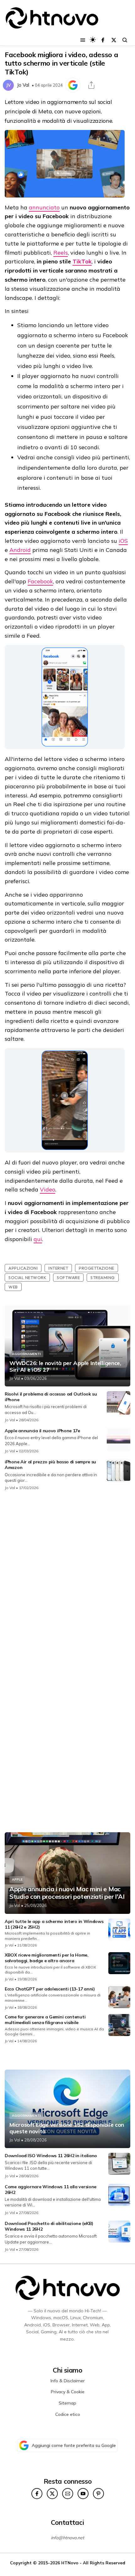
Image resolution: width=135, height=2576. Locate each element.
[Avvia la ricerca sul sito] (125, 40)
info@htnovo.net (67, 2538)
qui (38, 1239)
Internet (58, 1268)
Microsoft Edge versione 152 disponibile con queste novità (67, 2128)
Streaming (103, 1277)
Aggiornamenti (26, 1354)
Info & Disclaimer (68, 2381)
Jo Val (23, 85)
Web (13, 1287)
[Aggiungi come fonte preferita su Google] (73, 85)
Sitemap (67, 2403)
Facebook (40, 581)
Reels (61, 253)
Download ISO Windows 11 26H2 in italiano (51, 2156)
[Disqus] (67, 1579)
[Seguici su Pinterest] (98, 2494)
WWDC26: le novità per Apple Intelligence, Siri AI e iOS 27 (65, 1366)
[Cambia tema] (93, 40)
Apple (17, 1879)
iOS (123, 541)
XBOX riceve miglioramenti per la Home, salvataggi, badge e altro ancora (47, 1958)
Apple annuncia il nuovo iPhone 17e (42, 1431)
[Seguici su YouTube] (83, 2494)
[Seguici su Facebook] (103, 40)
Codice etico (68, 2414)
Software (68, 1277)
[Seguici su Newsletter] (68, 2494)
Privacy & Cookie (68, 2392)
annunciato (44, 207)
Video (48, 1189)
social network (27, 1277)
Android (20, 550)
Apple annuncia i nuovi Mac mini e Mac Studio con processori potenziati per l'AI (67, 1893)
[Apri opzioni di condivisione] (91, 85)
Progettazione (97, 1268)
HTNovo (70, 2563)
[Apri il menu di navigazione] (83, 40)
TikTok (82, 261)
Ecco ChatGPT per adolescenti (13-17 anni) (50, 1989)
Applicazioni (23, 1268)
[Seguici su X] (114, 40)
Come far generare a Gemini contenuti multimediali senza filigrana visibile (45, 2020)
